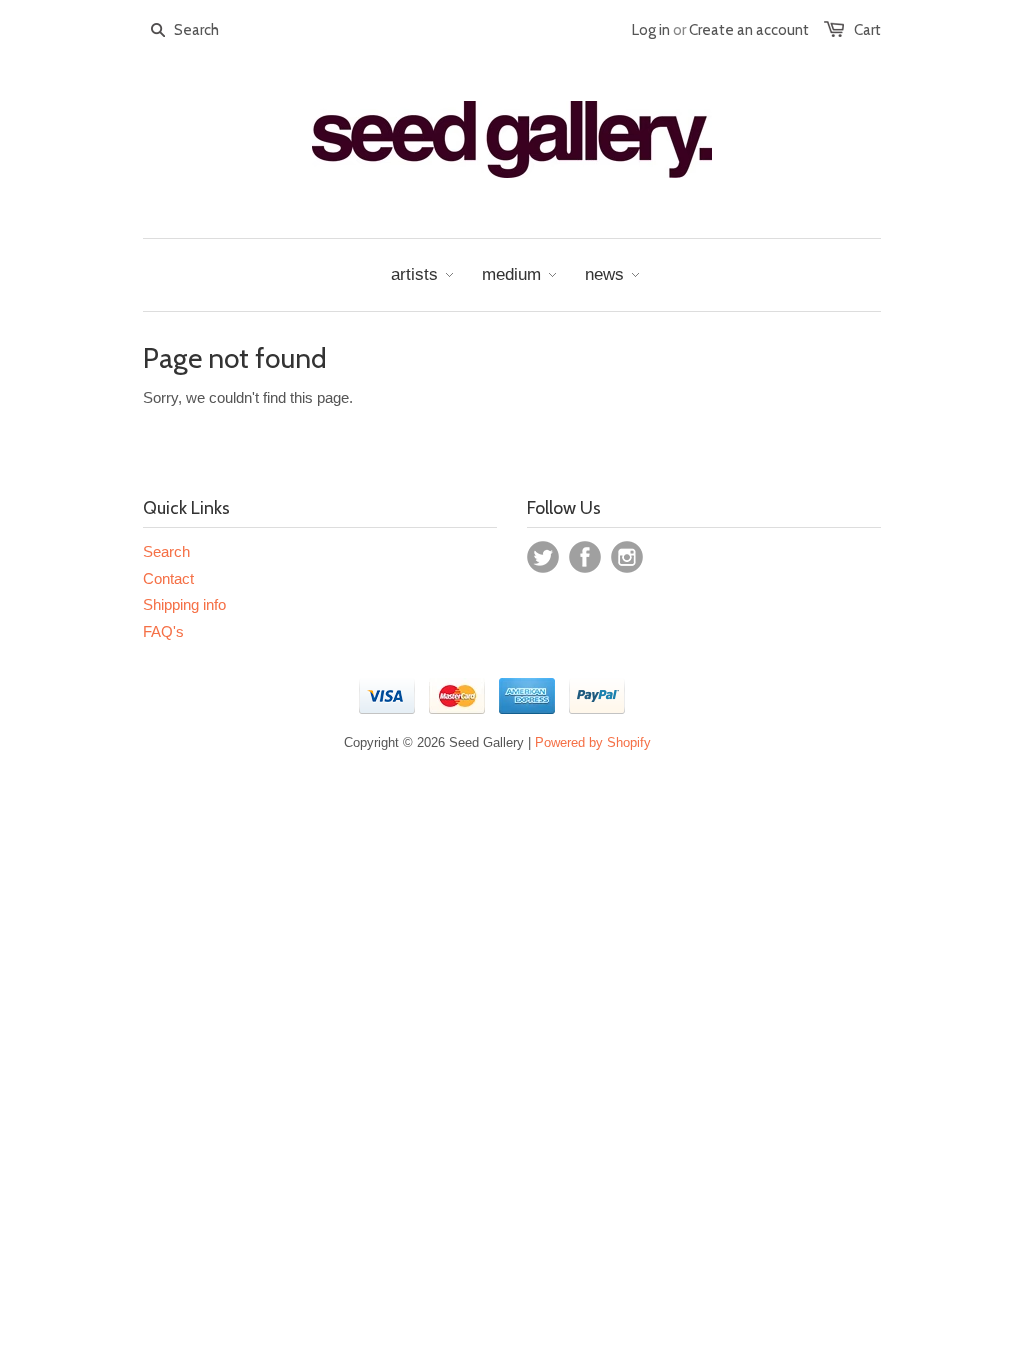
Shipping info (184, 604)
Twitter (543, 557)
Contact (168, 578)
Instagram (627, 557)
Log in (651, 30)
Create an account (749, 30)
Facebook (585, 557)
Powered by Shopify (593, 742)
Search (166, 551)
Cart (867, 30)
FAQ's (163, 631)
